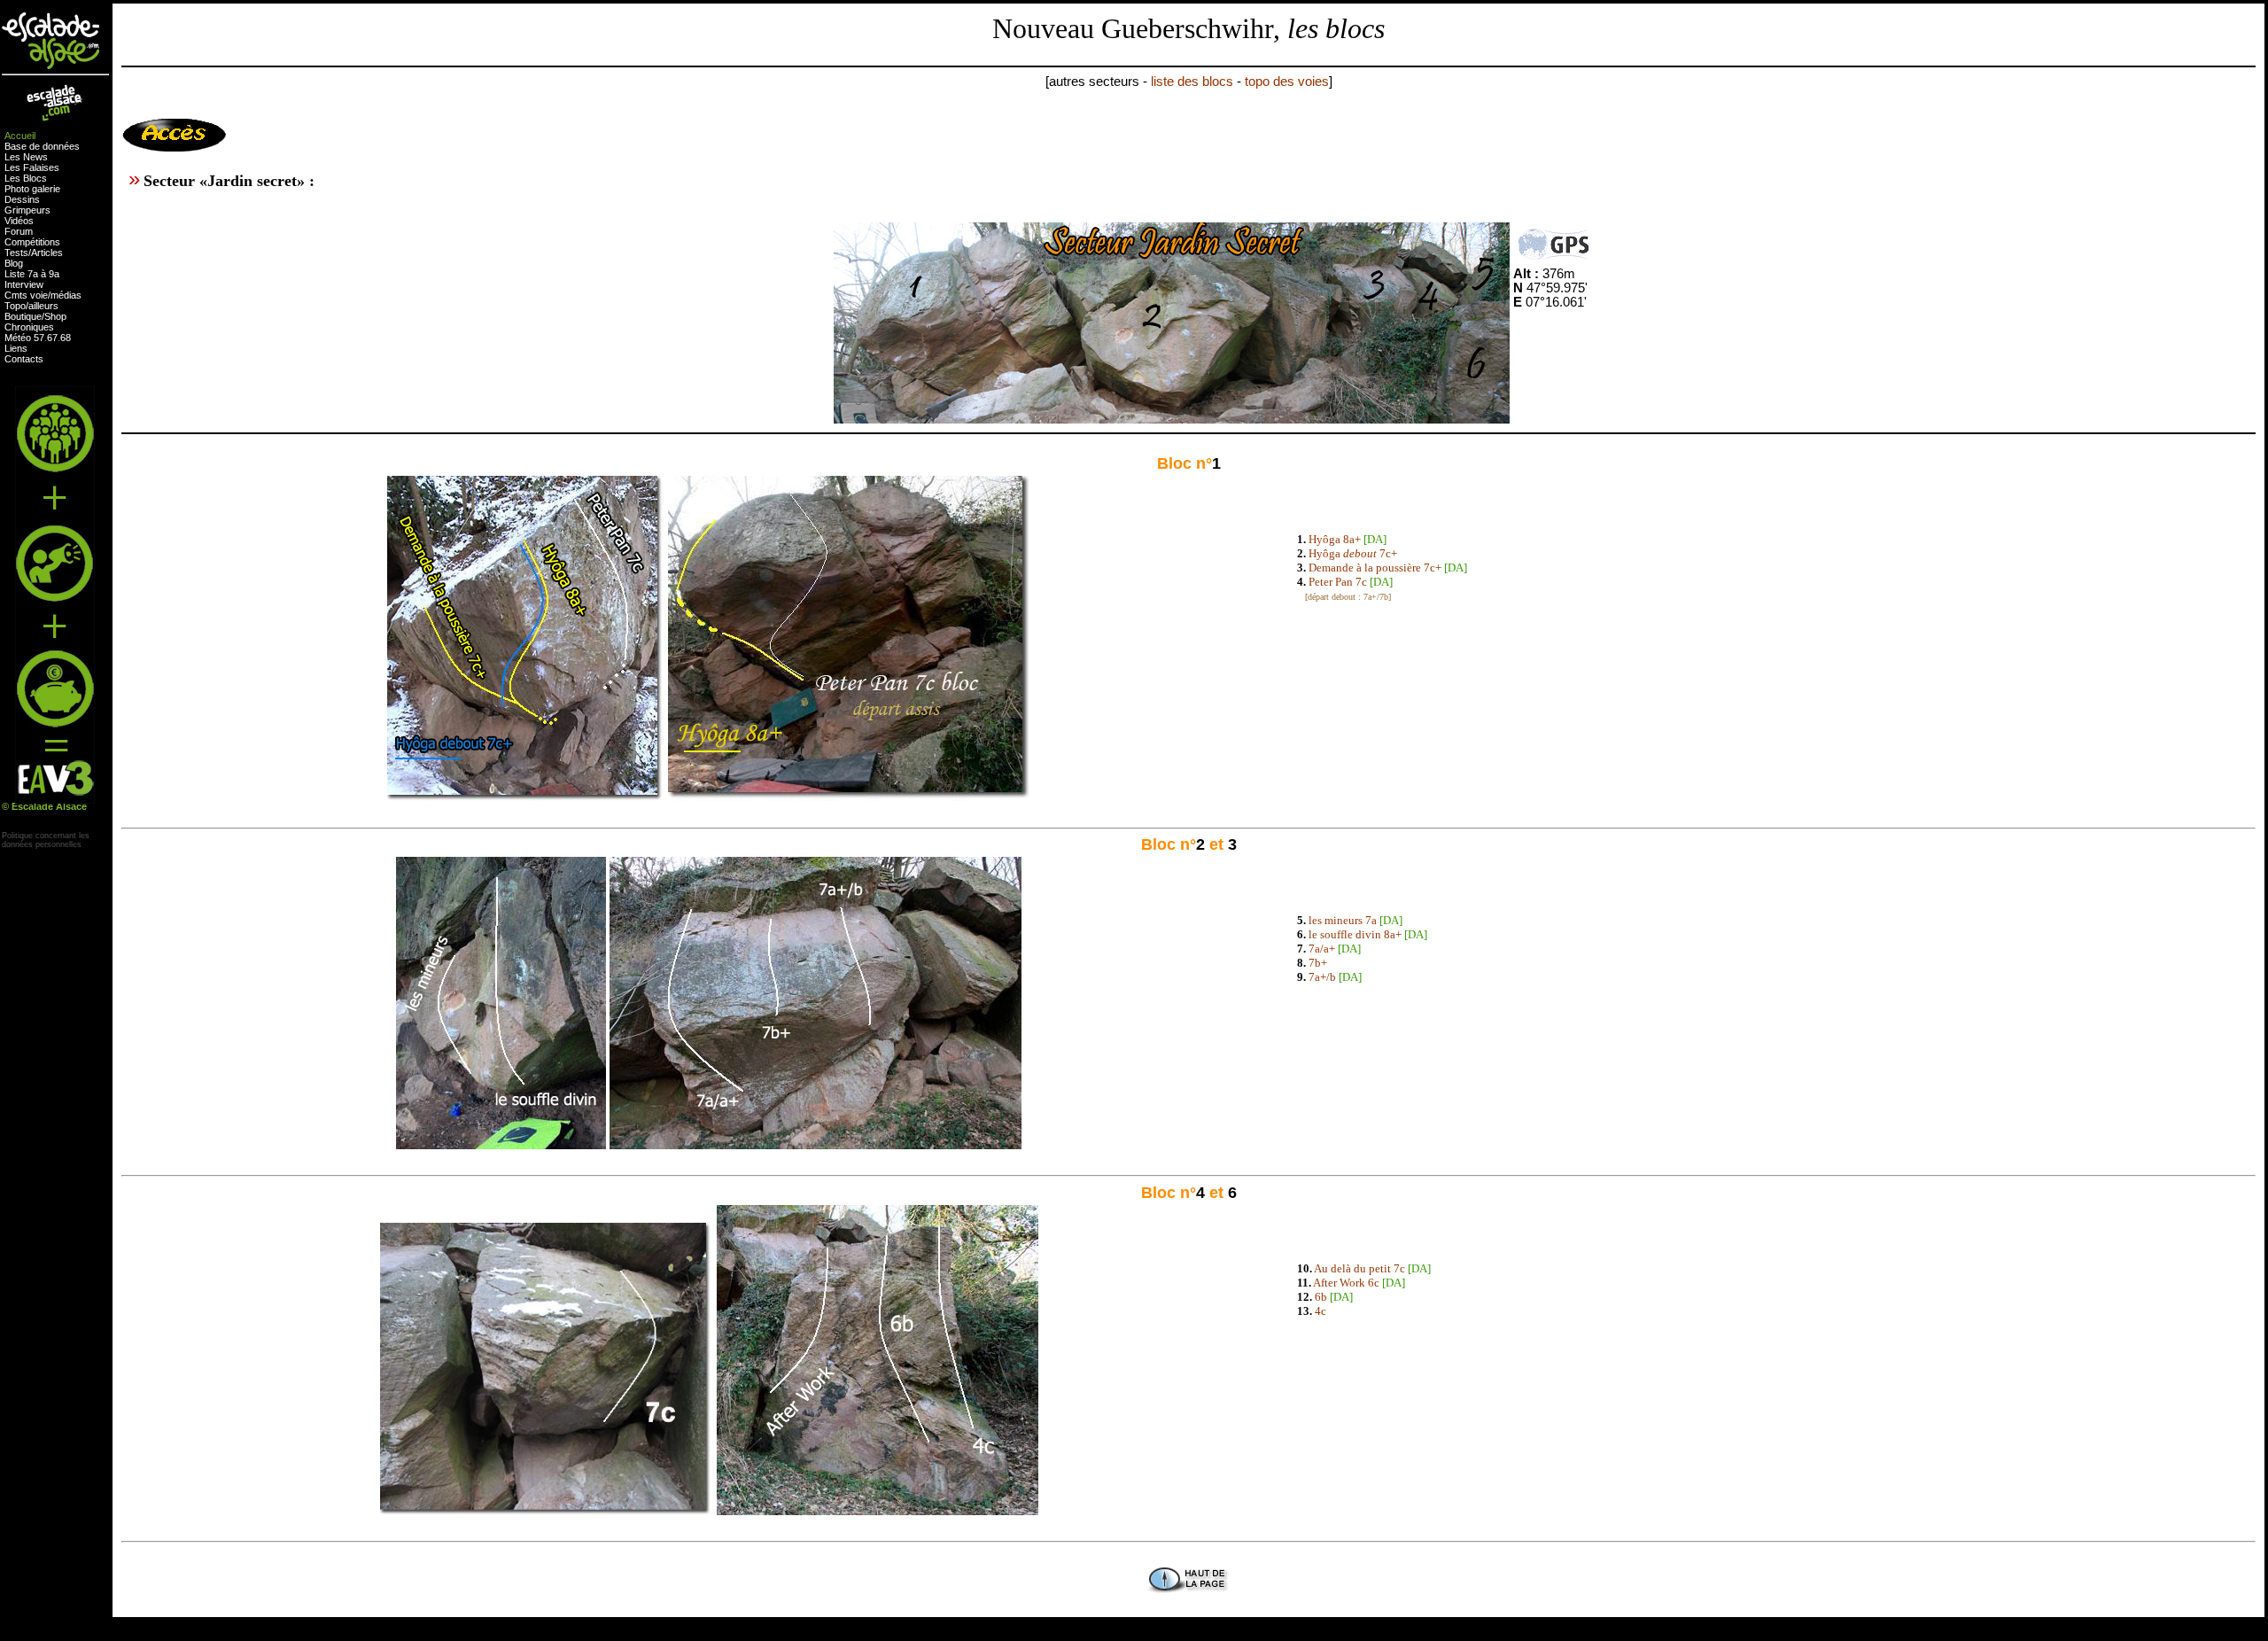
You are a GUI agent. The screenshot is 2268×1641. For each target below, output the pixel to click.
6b (1321, 1297)
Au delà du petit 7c (1359, 1268)
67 (52, 338)
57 (39, 338)
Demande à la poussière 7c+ (1375, 568)
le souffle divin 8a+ (1355, 934)
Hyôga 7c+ (1353, 553)
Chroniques (29, 327)
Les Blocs (26, 178)
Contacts (24, 359)
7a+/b (1322, 977)
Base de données (42, 146)
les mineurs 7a (1343, 920)
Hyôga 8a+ (1335, 539)
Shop (55, 316)
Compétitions (32, 242)
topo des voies (1287, 82)
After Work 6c (1346, 1283)
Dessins (22, 199)
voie (39, 295)
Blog (14, 263)
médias (66, 295)
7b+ (1318, 963)
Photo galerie (32, 189)
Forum (19, 231)
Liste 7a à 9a (32, 274)
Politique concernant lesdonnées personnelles (46, 840)
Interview (24, 284)
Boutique (23, 316)
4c (1320, 1311)
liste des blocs (1192, 82)
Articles (47, 253)
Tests (16, 253)
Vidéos (19, 221)
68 (66, 338)
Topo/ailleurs (31, 306)
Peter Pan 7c (1338, 582)
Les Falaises (32, 167)
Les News (26, 157)
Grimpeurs (27, 210)
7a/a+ (1322, 949)
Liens (16, 348)
